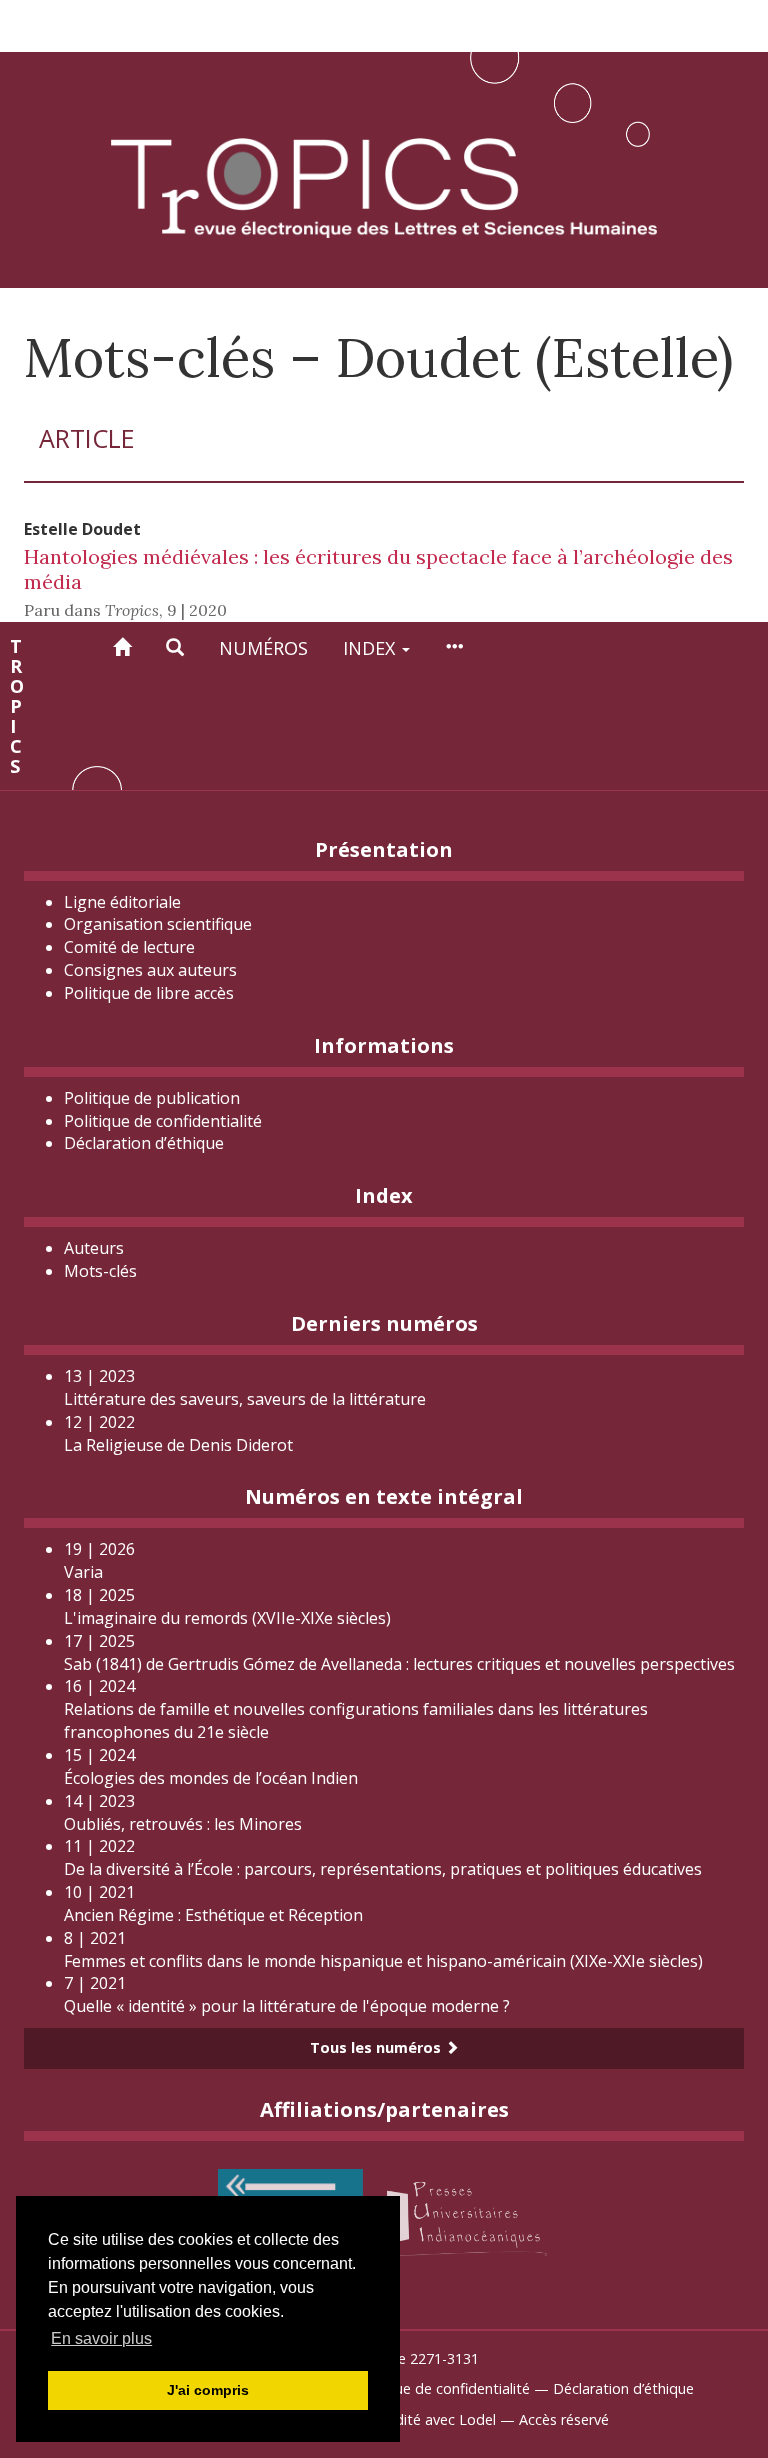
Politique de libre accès (149, 993)
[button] (175, 647)
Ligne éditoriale (122, 902)
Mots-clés (100, 1271)
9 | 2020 (197, 610)
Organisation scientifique (158, 924)
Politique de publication (152, 1098)
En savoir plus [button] (101, 2338)
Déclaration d (144, 1143)
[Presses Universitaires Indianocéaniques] (467, 2215)
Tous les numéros (377, 2047)
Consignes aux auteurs (150, 970)
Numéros (263, 648)
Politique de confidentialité (163, 1121)
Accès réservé (564, 2419)
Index (371, 648)
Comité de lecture (129, 947)
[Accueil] (122, 647)
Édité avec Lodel (441, 2419)
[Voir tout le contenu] (454, 647)
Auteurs (94, 1248)
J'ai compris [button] (208, 2390)
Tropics (16, 706)
